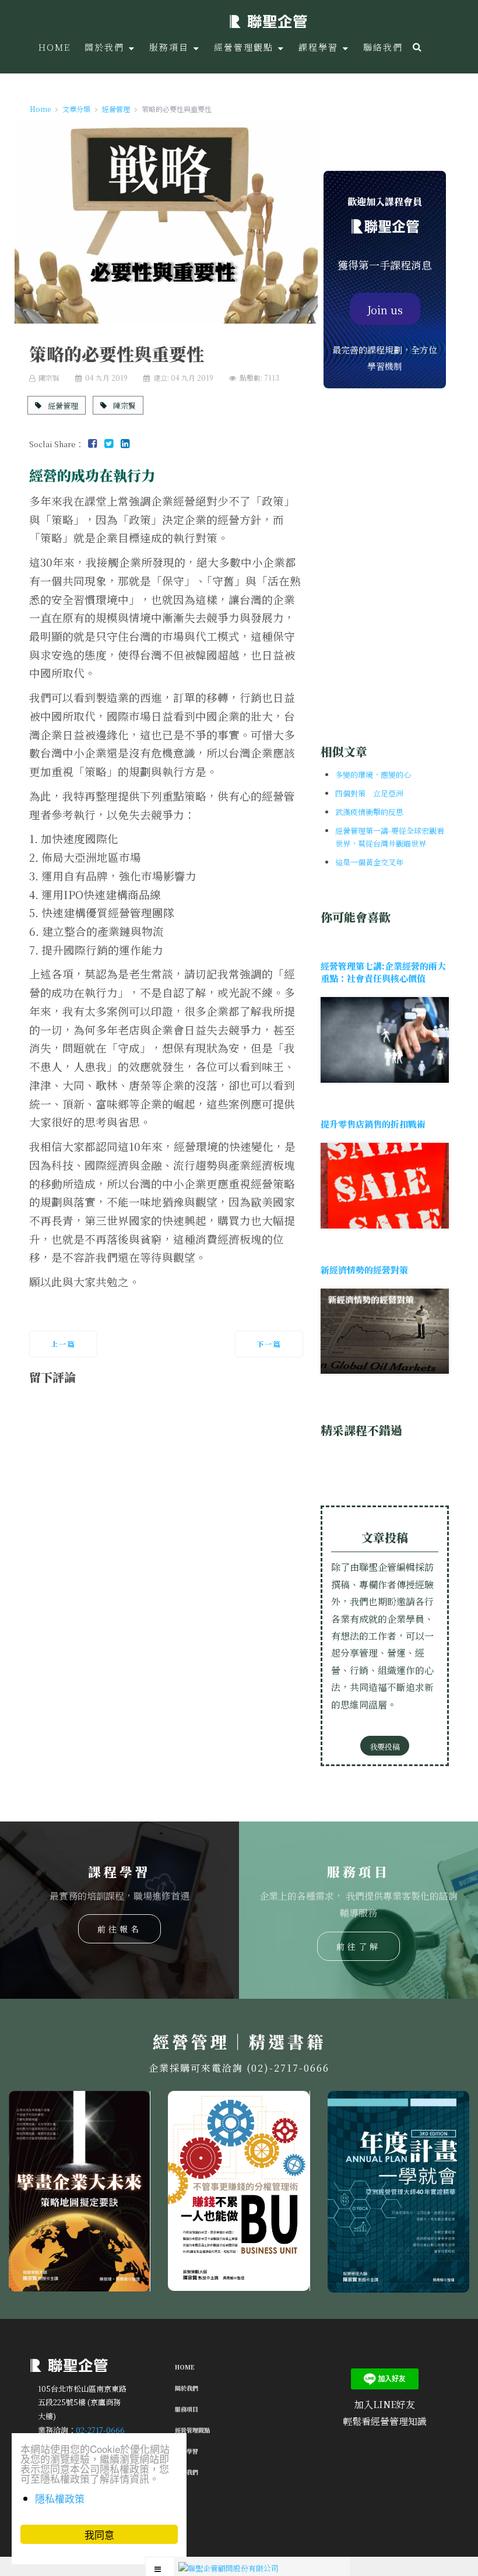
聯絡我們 (187, 2472)
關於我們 (187, 2388)
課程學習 (187, 2451)
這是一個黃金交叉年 (369, 862)
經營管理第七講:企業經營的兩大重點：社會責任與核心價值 (383, 972)
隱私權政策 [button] (60, 2498)
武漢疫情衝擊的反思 (369, 812)
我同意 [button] (99, 2534)
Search (416, 47)
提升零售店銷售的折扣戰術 (373, 1124)
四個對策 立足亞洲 (369, 793)
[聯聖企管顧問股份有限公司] (268, 20)
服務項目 (187, 2409)
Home (185, 2367)
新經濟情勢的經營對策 (364, 1270)
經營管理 (62, 405)
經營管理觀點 (192, 2430)
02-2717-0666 (100, 2429)
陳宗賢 (124, 405)
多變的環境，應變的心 (373, 775)
